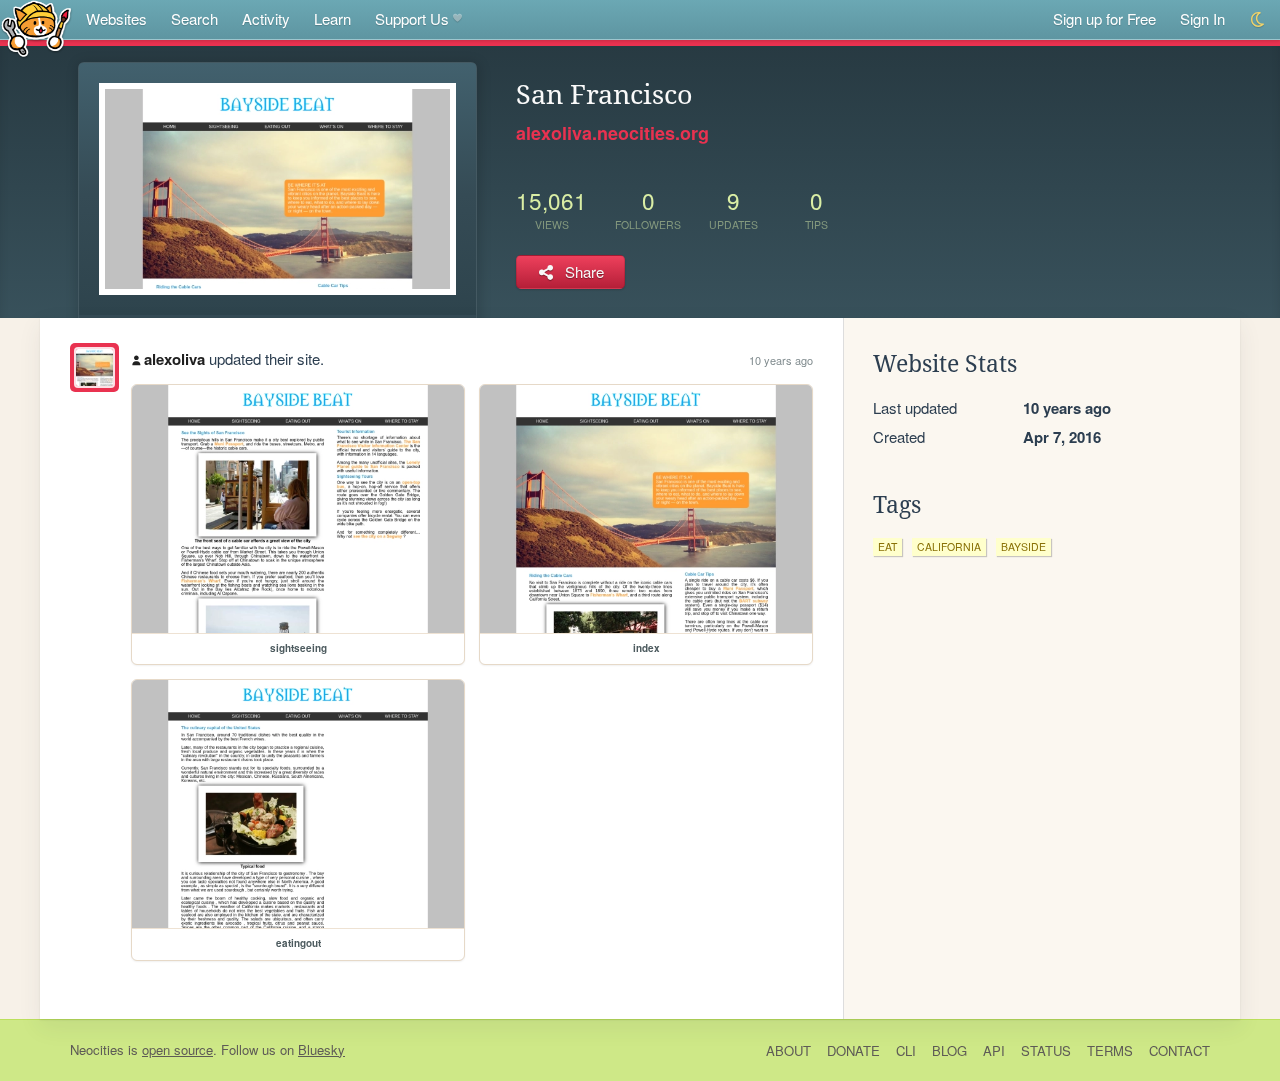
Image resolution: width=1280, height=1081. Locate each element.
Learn (332, 18)
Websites (116, 18)
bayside (1023, 546)
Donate (853, 1050)
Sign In (1202, 18)
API (994, 1050)
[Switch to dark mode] (1258, 19)
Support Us (412, 18)
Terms (1110, 1050)
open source (177, 1049)
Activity (266, 18)
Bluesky (321, 1049)
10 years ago (781, 360)
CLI (906, 1050)
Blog (949, 1050)
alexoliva (174, 359)
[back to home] (36, 27)
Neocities (97, 1049)
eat (887, 546)
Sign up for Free (1104, 18)
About (788, 1050)
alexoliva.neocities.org (612, 133)
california (949, 546)
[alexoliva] (94, 367)
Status (1046, 1050)
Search (194, 18)
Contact (1179, 1050)
